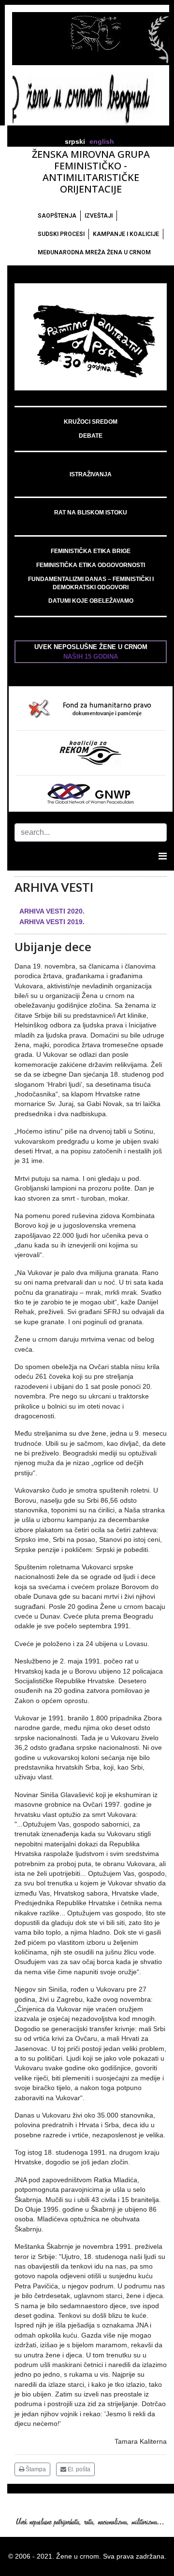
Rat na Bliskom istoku (91, 512)
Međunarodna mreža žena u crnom (94, 252)
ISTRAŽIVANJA (91, 474)
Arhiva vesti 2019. (52, 922)
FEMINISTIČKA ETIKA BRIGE (91, 551)
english (102, 142)
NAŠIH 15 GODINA (91, 657)
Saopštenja (57, 216)
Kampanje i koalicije (126, 234)
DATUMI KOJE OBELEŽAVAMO (91, 601)
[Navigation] (163, 856)
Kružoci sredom (91, 422)
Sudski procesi (61, 234)
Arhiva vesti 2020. (52, 911)
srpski (75, 142)
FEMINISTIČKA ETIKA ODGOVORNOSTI (91, 565)
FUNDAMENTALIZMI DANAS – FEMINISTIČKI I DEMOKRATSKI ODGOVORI (91, 583)
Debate (91, 436)
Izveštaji (99, 216)
